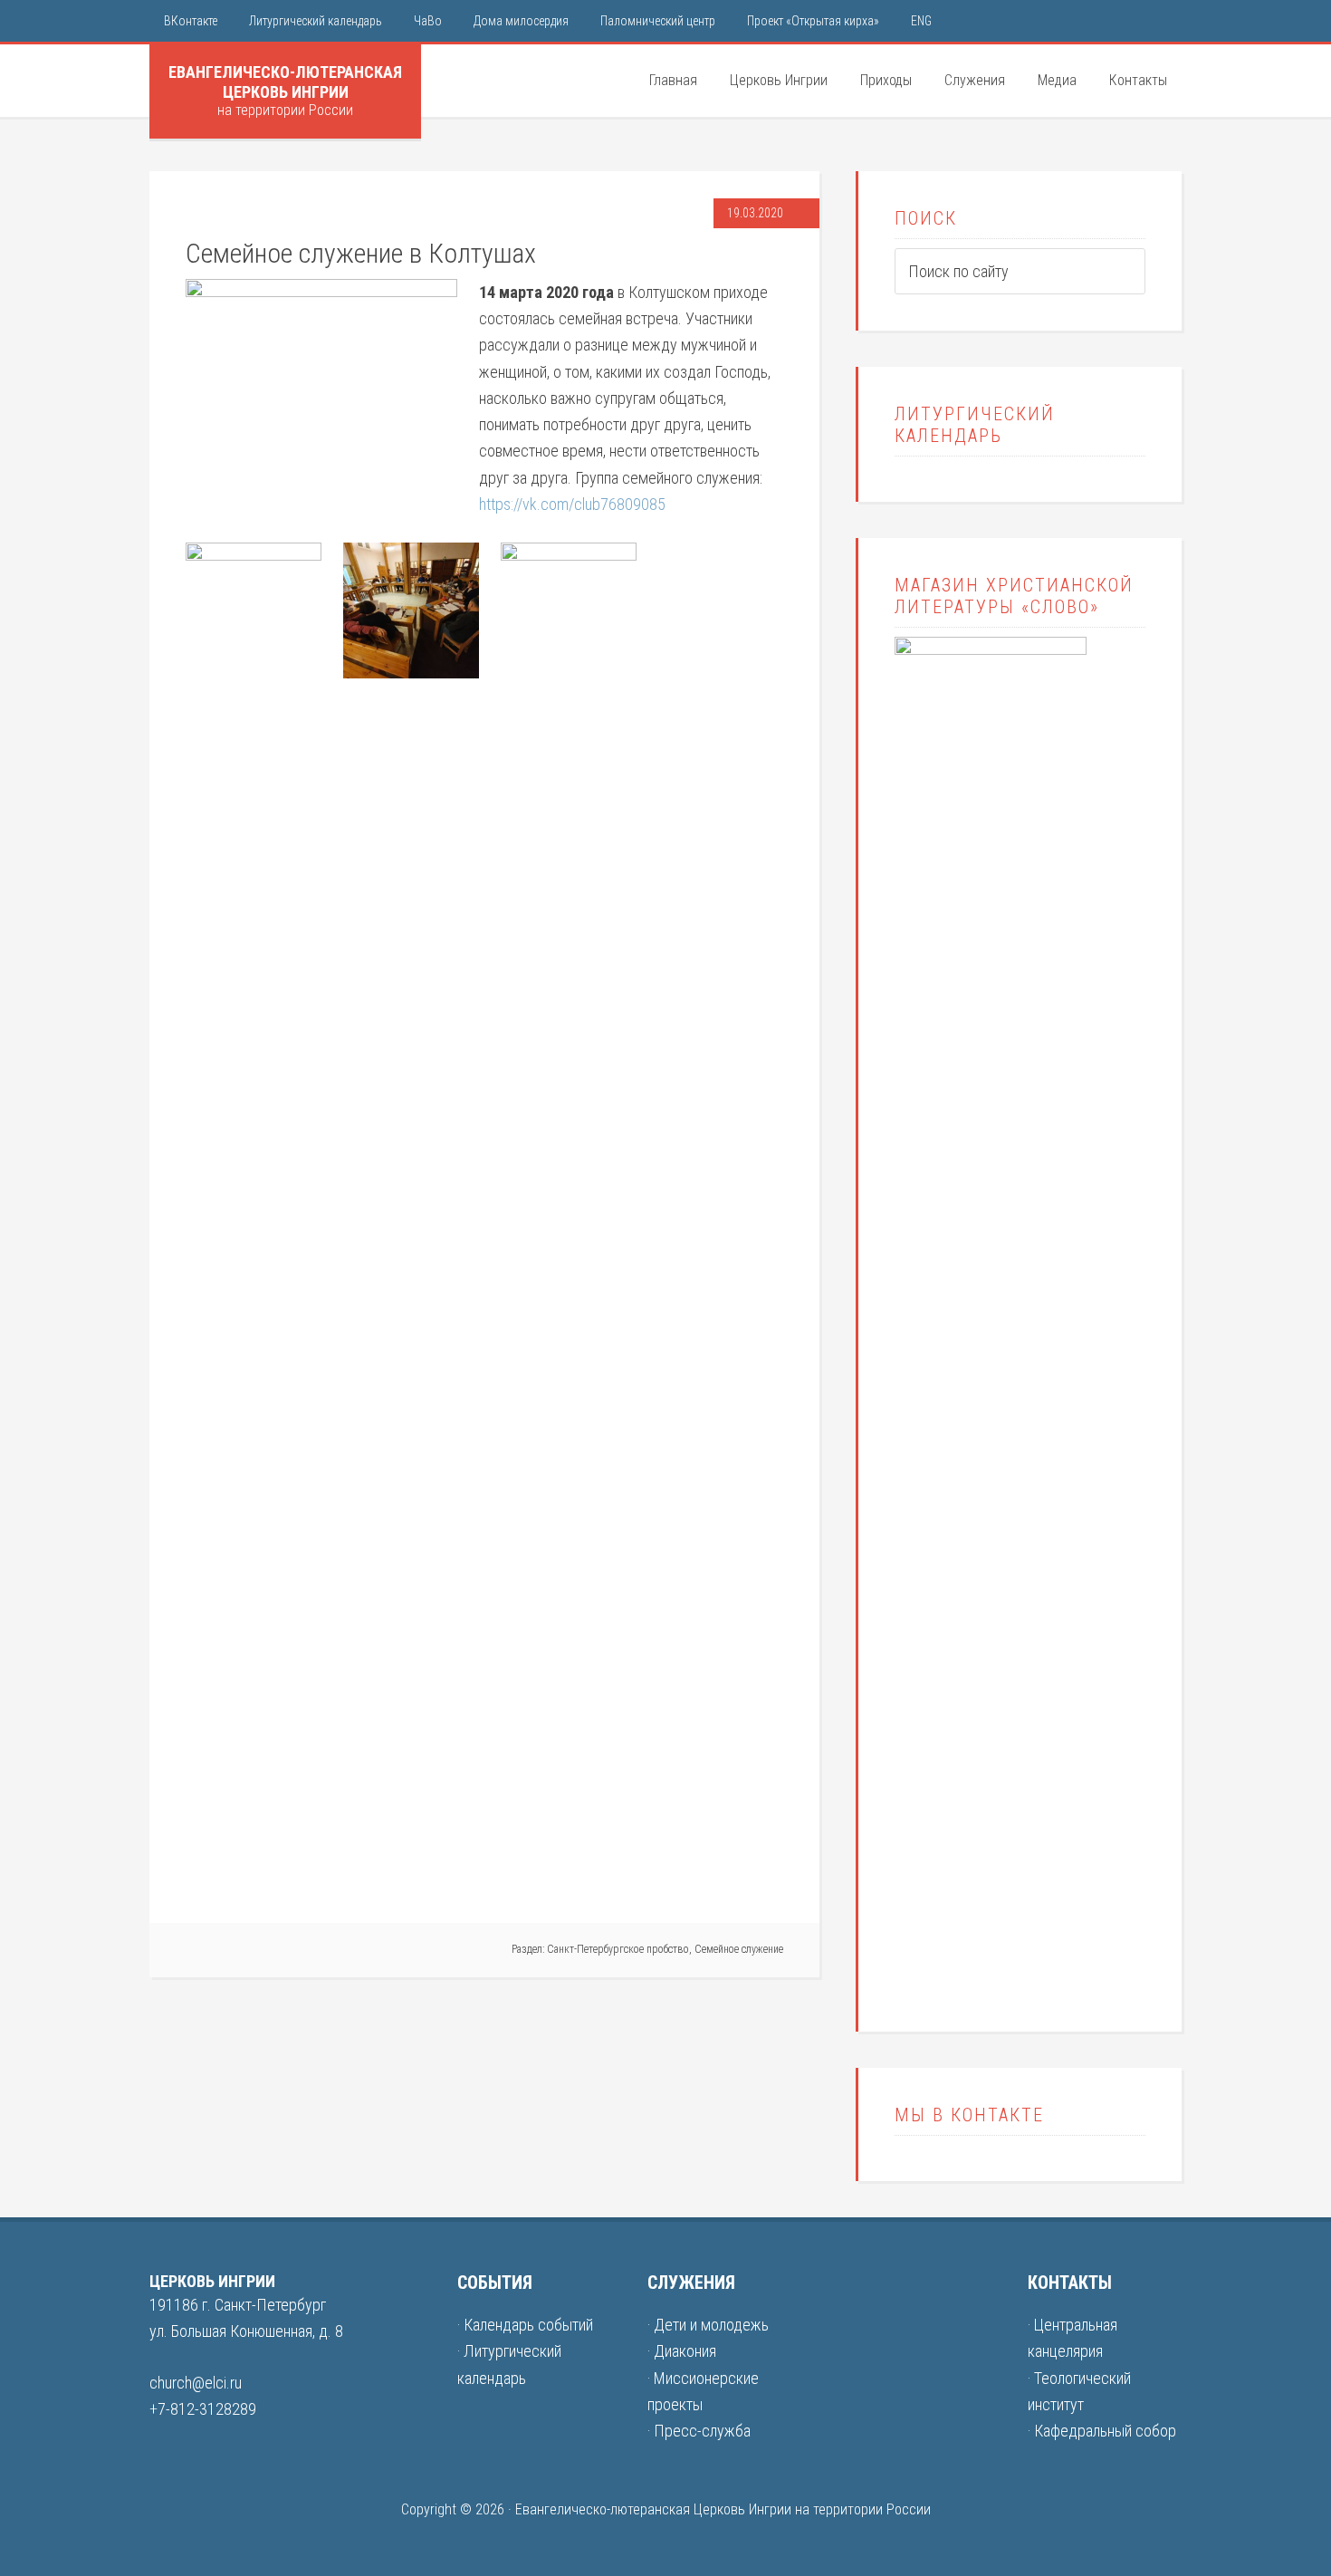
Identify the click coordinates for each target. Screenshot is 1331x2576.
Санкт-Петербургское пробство (618, 1949)
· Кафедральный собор (1102, 2431)
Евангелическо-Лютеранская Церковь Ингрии (285, 82)
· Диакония (682, 2351)
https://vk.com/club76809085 (572, 504)
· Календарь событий (525, 2325)
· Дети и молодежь (708, 2325)
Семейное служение (739, 1949)
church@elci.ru (196, 2383)
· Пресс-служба (699, 2431)
